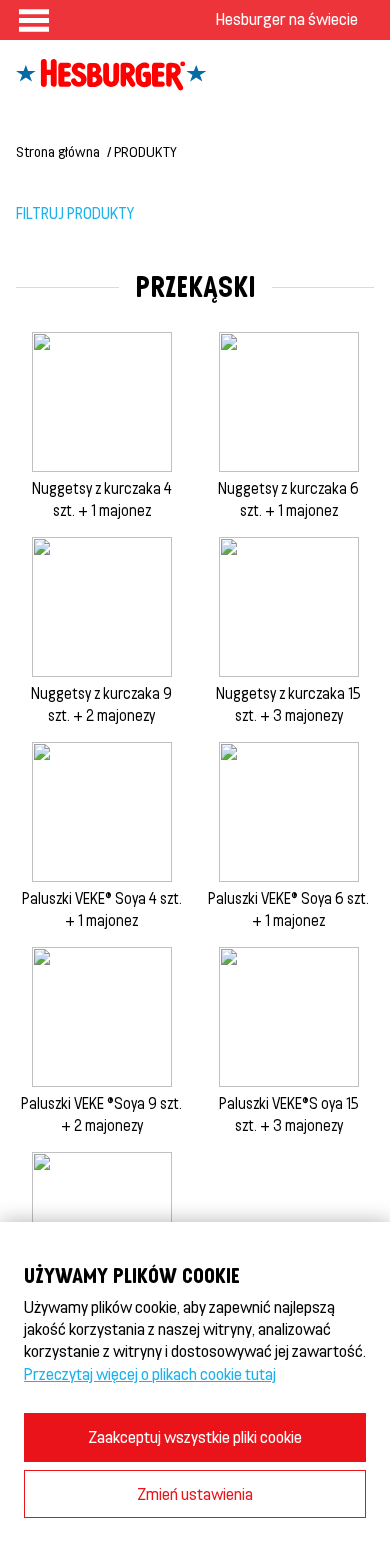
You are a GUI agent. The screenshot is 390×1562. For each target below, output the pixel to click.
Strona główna (58, 151)
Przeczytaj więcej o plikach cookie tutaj (150, 1373)
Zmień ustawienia (195, 1493)
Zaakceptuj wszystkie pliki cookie (195, 1436)
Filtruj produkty (75, 213)
